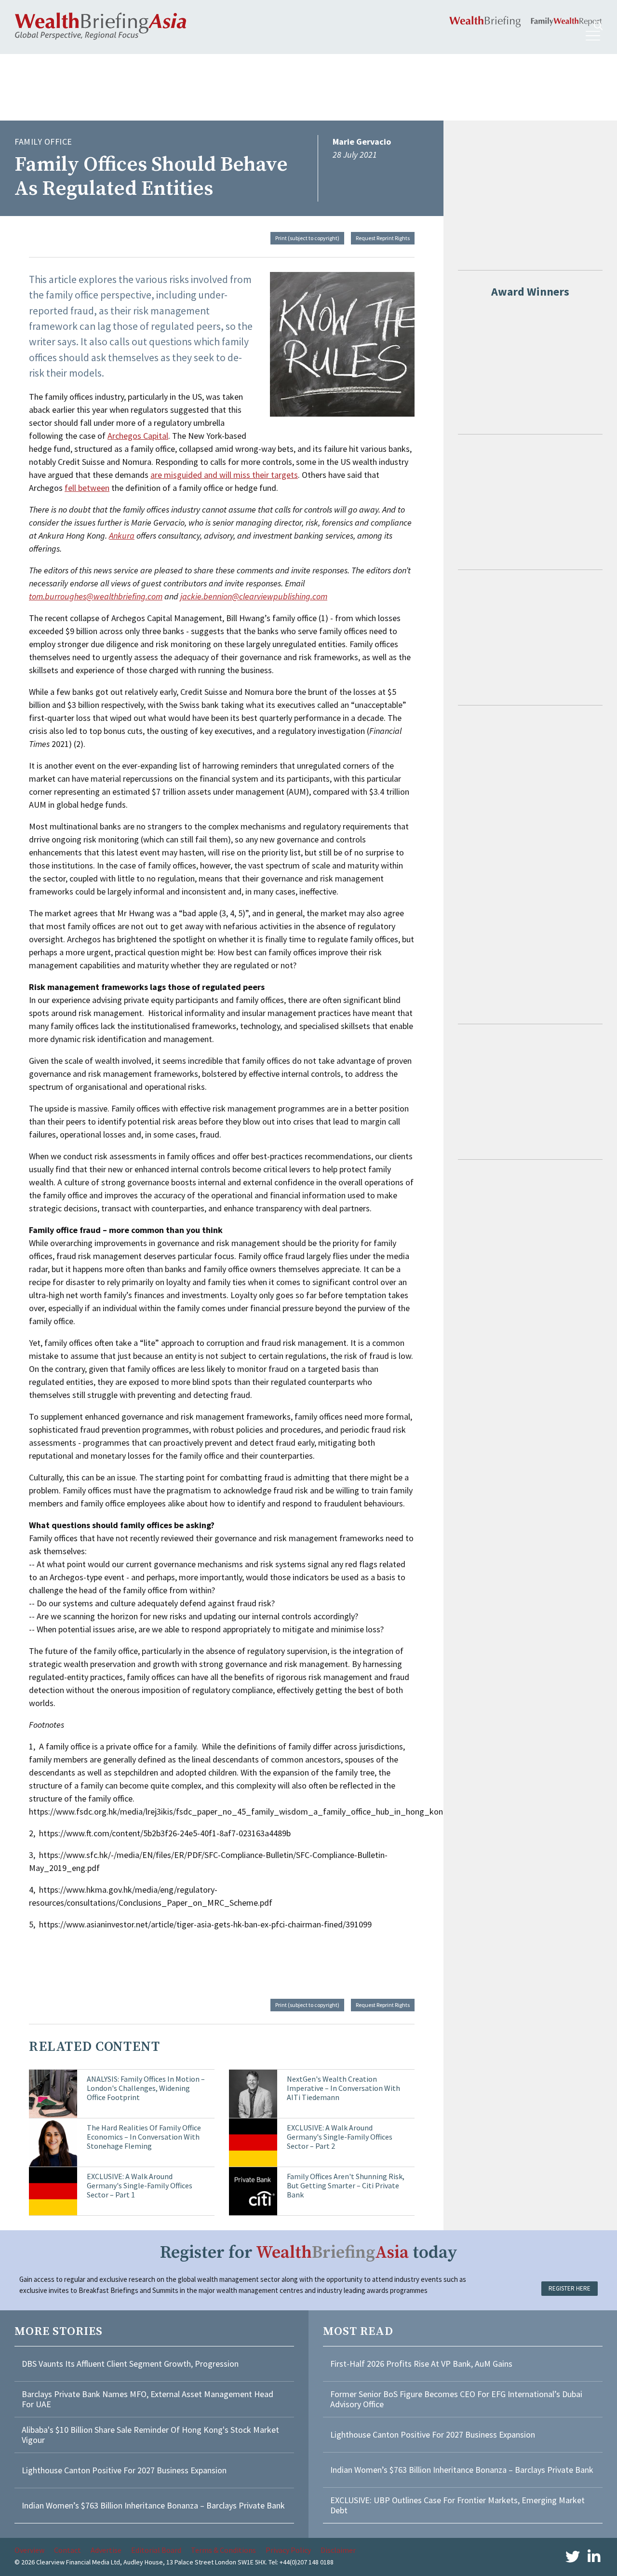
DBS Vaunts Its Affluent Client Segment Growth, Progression (130, 2364)
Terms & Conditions (223, 2550)
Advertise (106, 2550)
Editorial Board (156, 2550)
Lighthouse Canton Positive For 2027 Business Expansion (124, 2470)
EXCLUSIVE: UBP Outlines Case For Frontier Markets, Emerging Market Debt (457, 2505)
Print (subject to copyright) (307, 238)
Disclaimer (338, 2550)
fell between (87, 488)
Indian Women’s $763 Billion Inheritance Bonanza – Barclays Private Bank (153, 2505)
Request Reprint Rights (383, 238)
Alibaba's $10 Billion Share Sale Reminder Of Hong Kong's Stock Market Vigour (150, 2435)
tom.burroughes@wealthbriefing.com (96, 596)
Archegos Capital (138, 436)
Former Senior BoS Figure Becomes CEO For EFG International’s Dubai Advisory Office (456, 2399)
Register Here (570, 2288)
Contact (67, 2550)
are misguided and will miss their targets (224, 475)
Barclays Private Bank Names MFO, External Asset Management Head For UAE (148, 2399)
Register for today (309, 2253)
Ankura (122, 536)
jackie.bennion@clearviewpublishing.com (254, 596)
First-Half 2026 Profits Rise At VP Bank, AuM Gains (421, 2364)
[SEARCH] (598, 26)
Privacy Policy (288, 2550)
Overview (29, 2550)
